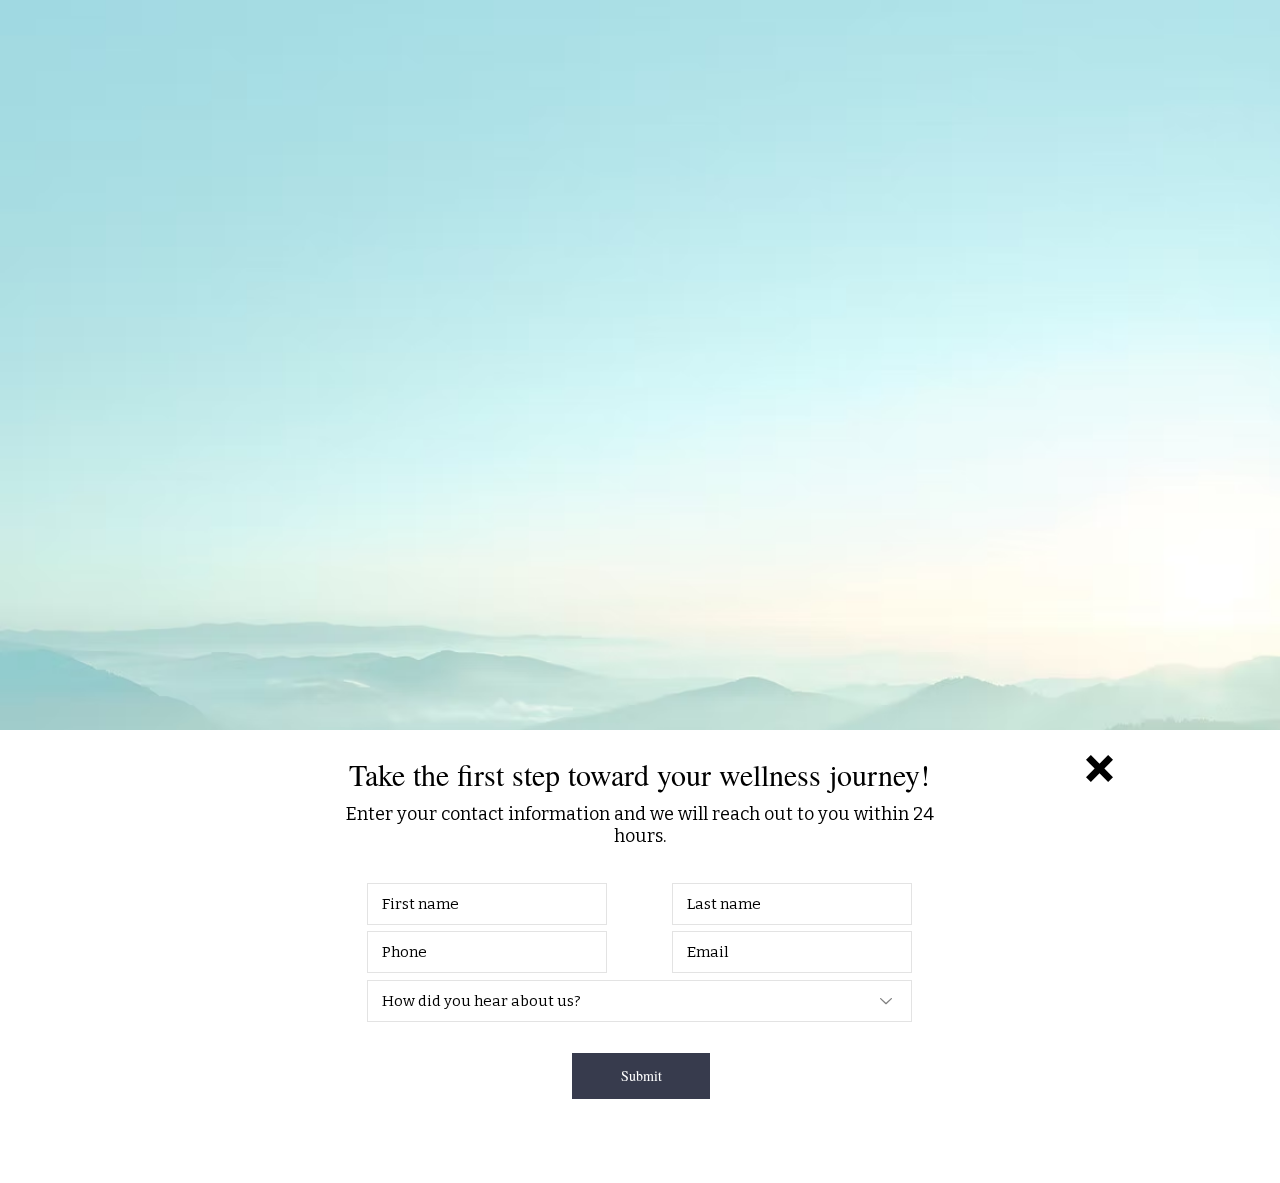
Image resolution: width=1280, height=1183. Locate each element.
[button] (1099, 768)
